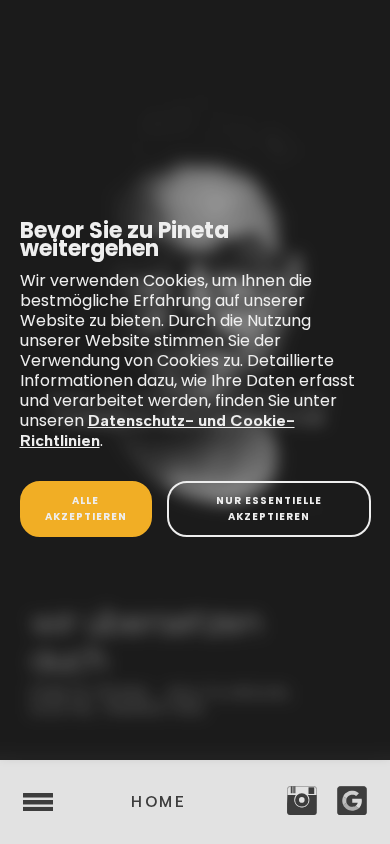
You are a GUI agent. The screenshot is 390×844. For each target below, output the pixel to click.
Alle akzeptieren (86, 508)
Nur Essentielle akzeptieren (269, 508)
